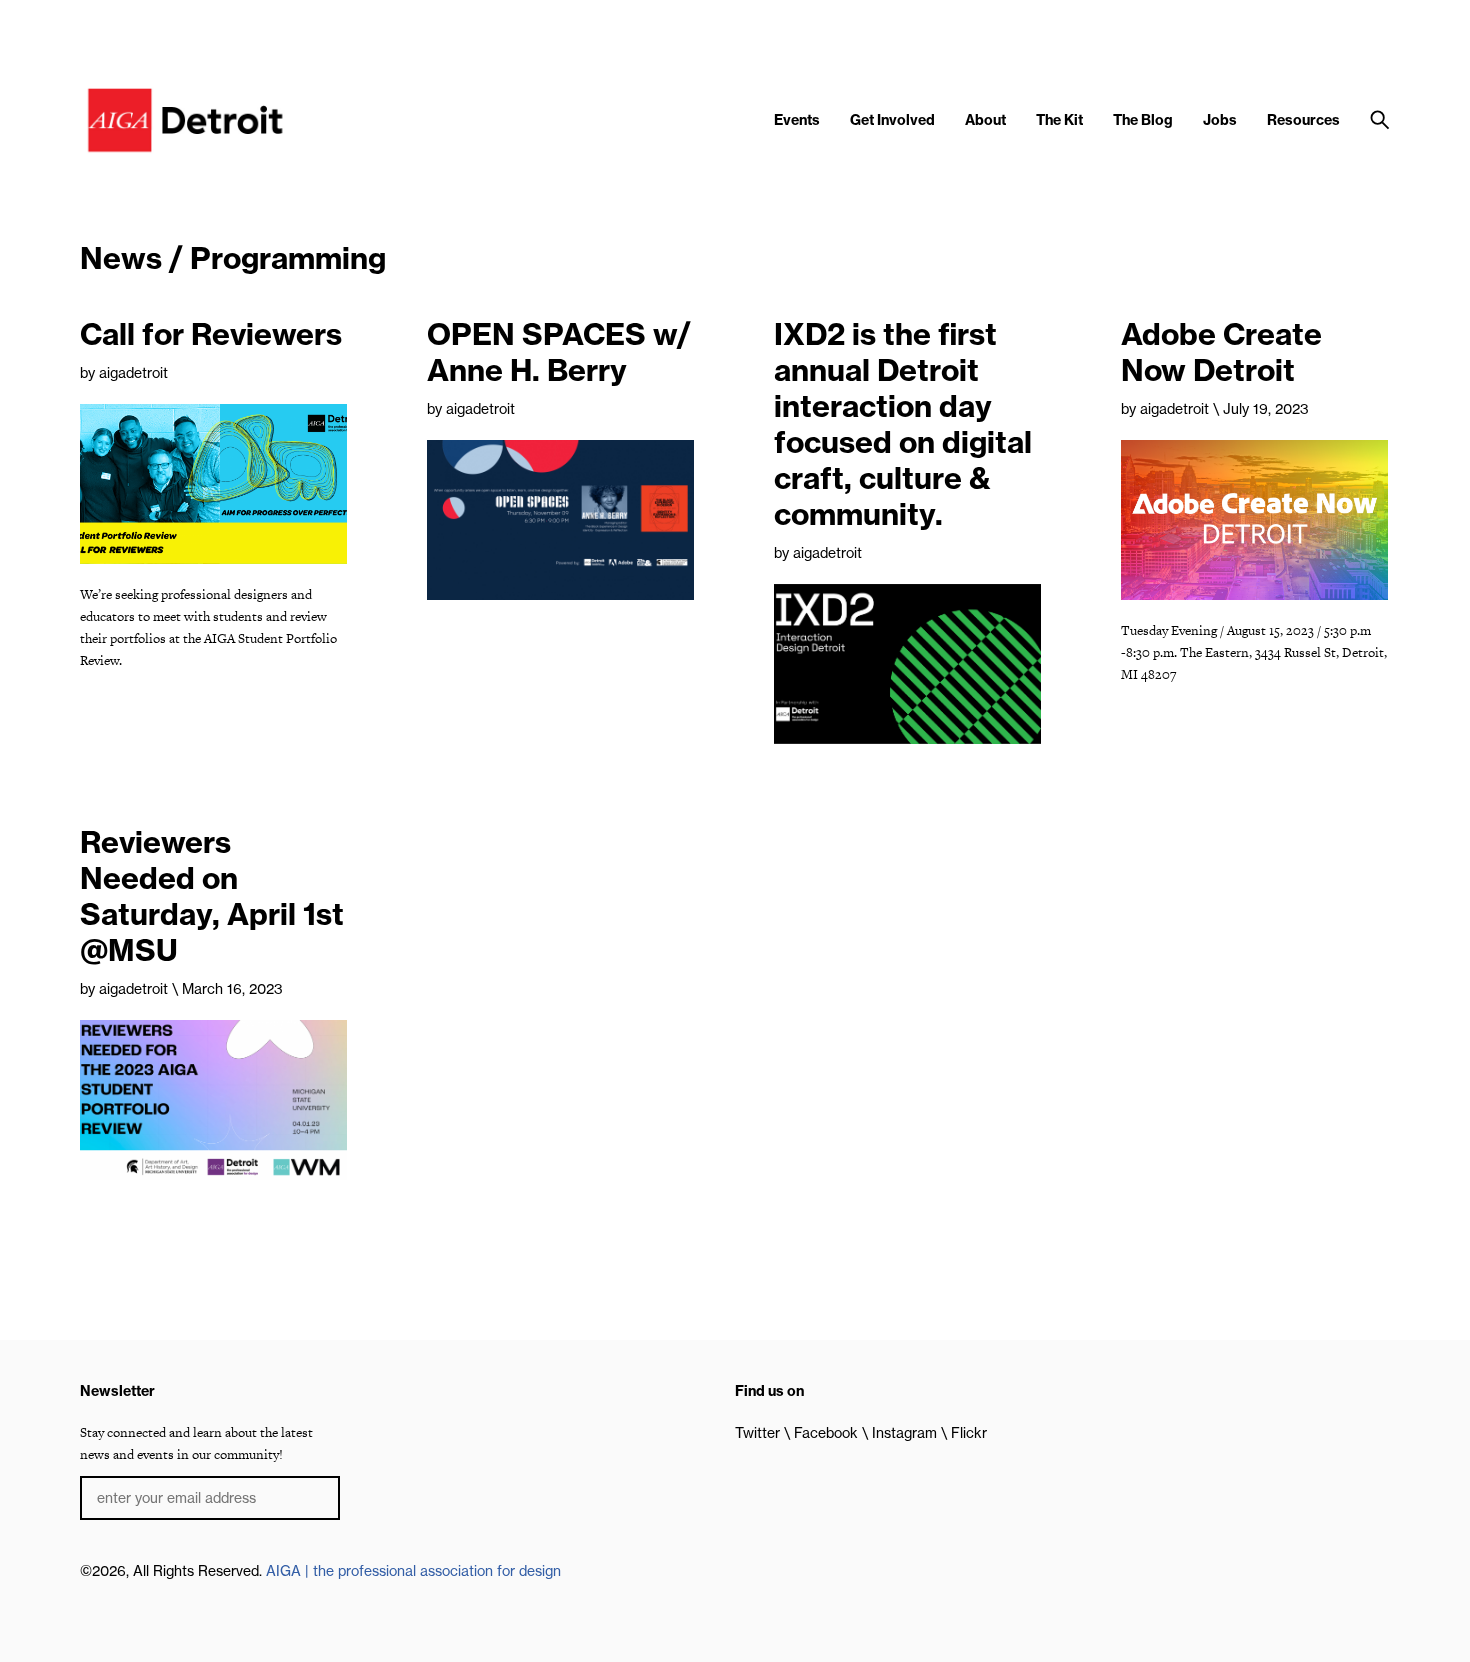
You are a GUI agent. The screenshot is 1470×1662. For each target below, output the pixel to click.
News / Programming (233, 258)
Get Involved (892, 120)
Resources (1303, 120)
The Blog (1143, 120)
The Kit (1059, 120)
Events (797, 120)
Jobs (1220, 120)
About (985, 120)
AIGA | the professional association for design (413, 1571)
